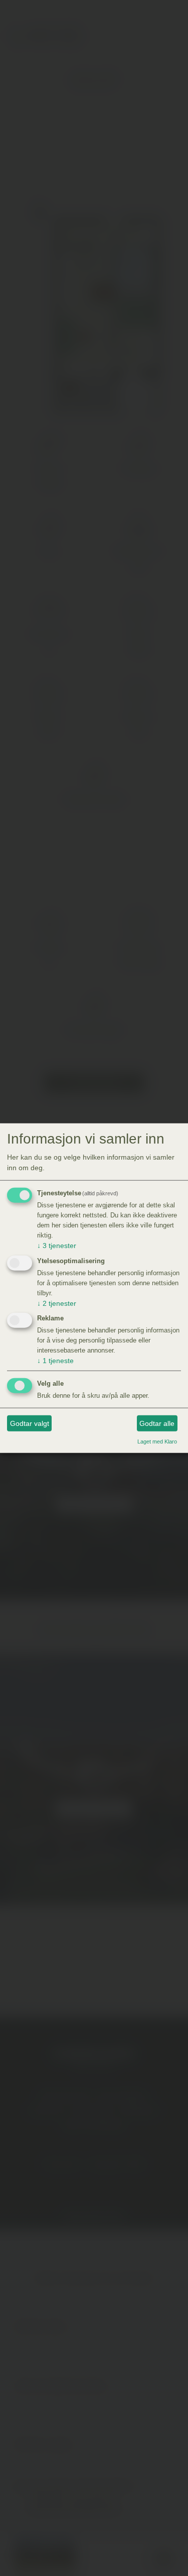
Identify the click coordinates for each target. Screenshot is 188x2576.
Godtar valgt (30, 1423)
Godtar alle (157, 1423)
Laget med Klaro (157, 1441)
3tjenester (57, 1246)
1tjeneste (55, 1361)
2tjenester (57, 1303)
